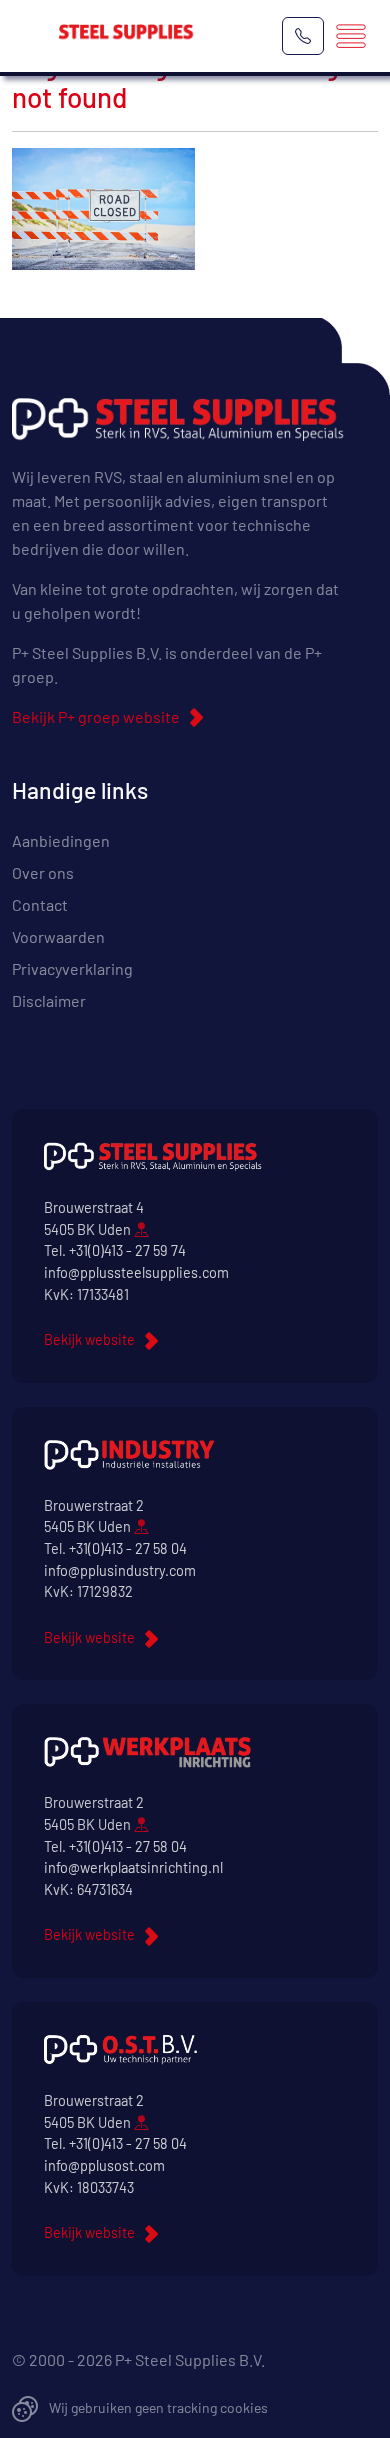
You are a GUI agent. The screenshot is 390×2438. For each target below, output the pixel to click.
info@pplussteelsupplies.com (136, 1272)
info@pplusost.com (104, 2165)
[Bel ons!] (303, 36)
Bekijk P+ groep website (96, 716)
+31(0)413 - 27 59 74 (127, 1250)
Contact (40, 904)
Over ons (43, 872)
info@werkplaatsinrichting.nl (133, 1867)
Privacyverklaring (72, 968)
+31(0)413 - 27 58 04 (128, 1548)
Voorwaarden (58, 936)
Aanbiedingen (61, 840)
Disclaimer (49, 1000)
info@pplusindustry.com (120, 1570)
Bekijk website (89, 1339)
